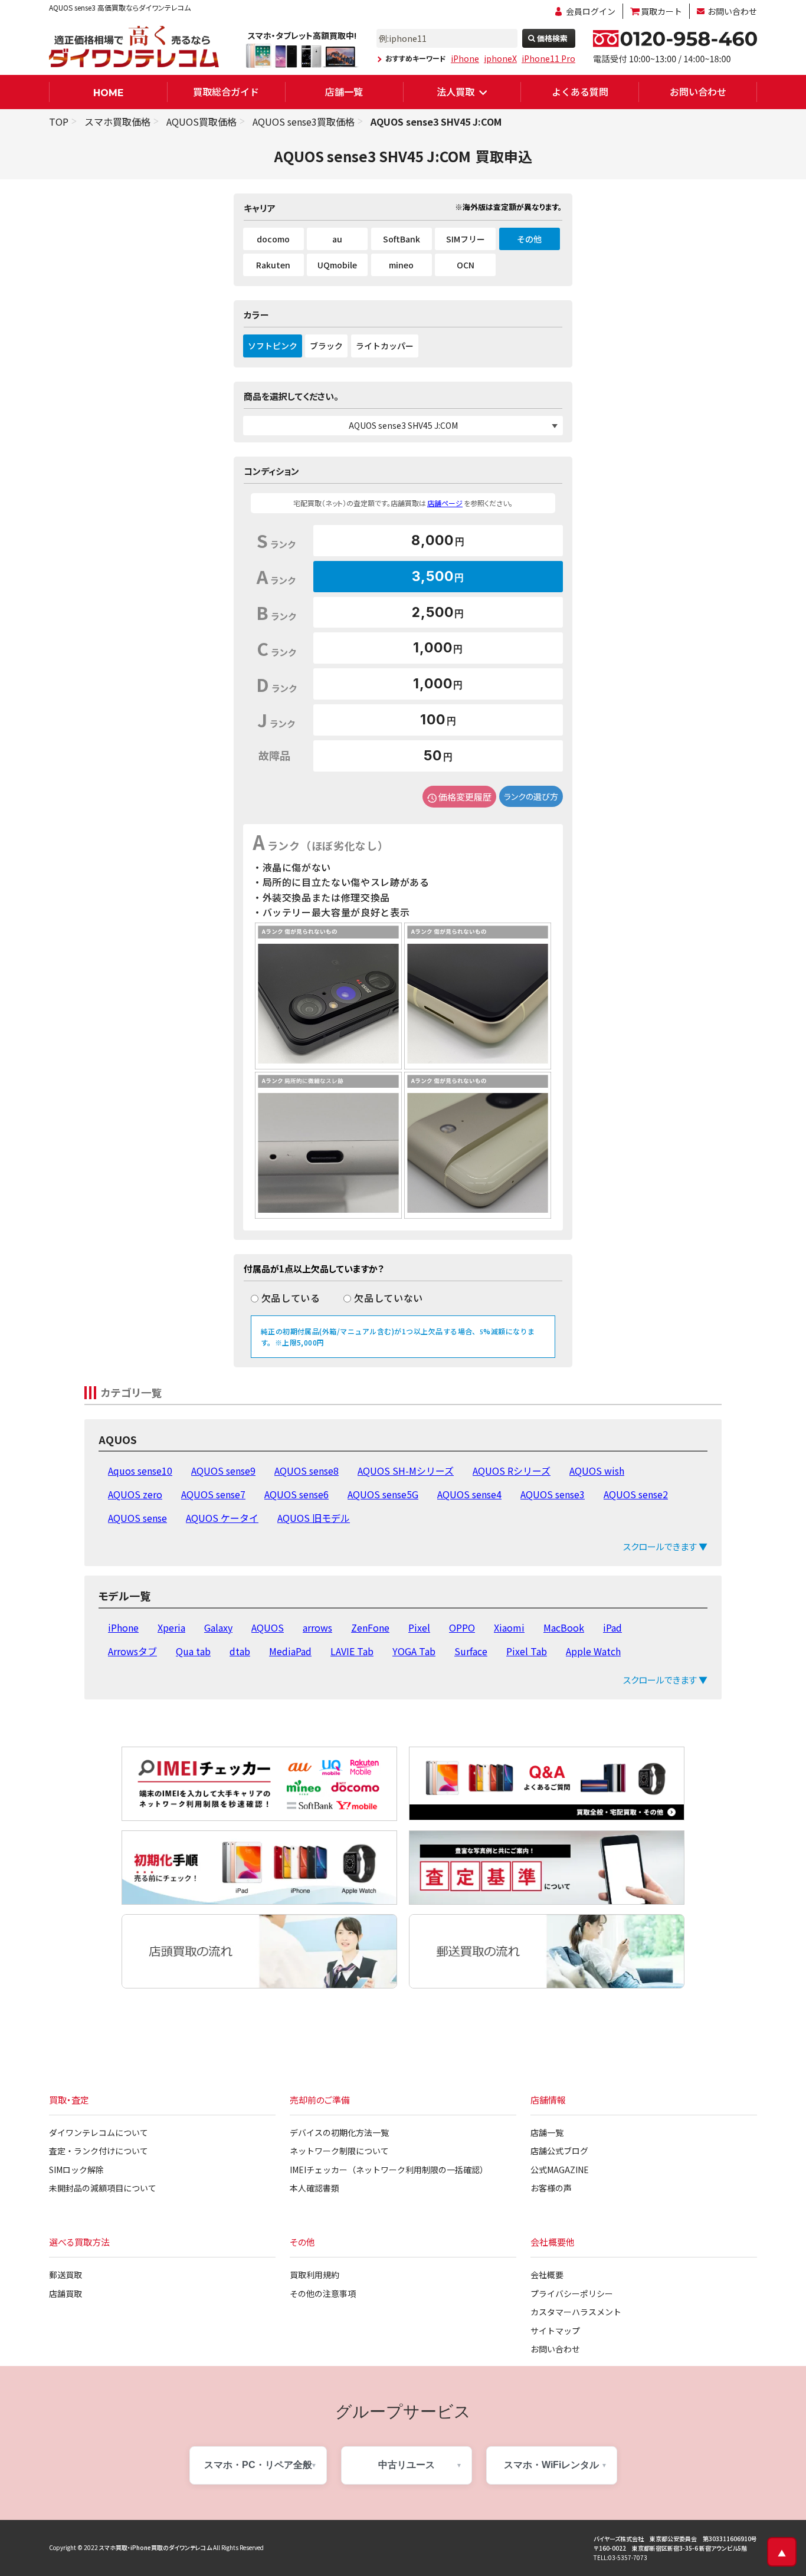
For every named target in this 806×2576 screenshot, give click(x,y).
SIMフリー (466, 239)
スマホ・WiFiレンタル (551, 2465)
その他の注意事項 (323, 2293)
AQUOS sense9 (223, 1471)
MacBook (564, 1627)
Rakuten (273, 265)
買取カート (661, 11)
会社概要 (547, 2275)
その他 (529, 239)
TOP (59, 122)
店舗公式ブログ (559, 2151)
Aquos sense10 (140, 1471)
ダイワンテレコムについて (99, 2132)
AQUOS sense (137, 1518)
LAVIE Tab (352, 1651)
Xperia (171, 1627)
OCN (466, 265)
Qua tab (193, 1651)
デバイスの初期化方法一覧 (339, 2132)
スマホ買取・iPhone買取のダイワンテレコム (155, 2547)
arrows (317, 1627)
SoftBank (402, 239)
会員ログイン (591, 11)
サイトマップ (555, 2331)
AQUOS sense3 (553, 1494)
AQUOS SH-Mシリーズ (406, 1471)
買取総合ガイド (226, 91)
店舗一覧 (344, 91)
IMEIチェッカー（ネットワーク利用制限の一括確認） (389, 2170)
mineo (401, 265)
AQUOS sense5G (383, 1494)
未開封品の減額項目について (103, 2188)
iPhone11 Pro (548, 58)
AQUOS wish (597, 1471)
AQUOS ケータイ (222, 1518)
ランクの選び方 (531, 796)
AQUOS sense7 (213, 1494)
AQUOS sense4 (469, 1494)
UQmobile (337, 265)
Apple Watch (593, 1651)
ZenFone (370, 1627)
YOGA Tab (414, 1651)
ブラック (326, 346)
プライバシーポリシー (572, 2293)
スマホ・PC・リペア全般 (258, 2465)
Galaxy (218, 1627)
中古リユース (407, 2465)
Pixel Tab (527, 1651)
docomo (273, 239)
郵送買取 (65, 2275)
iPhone (465, 58)
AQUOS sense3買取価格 (304, 122)
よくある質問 (580, 91)
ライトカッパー (385, 346)
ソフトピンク (273, 346)
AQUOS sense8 (307, 1471)
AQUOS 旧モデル (314, 1518)
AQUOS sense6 (296, 1494)
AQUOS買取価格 (201, 122)
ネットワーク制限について (339, 2151)
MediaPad (290, 1651)
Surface (471, 1651)
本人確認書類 (314, 2188)
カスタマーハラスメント (576, 2312)
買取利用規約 (314, 2275)
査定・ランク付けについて (99, 2151)
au (337, 239)
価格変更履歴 (465, 797)
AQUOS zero (135, 1494)
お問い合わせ (732, 11)
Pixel (419, 1627)
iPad (612, 1627)
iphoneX (500, 58)
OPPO (462, 1627)
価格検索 (552, 38)
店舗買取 (65, 2293)
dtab (240, 1651)
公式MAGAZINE (560, 2170)
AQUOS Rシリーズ (512, 1471)
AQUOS (268, 1627)
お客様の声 (551, 2188)
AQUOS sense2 (636, 1494)
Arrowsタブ (132, 1651)
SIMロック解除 (76, 2170)
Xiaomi (509, 1627)
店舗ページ (445, 503)
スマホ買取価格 (117, 122)
